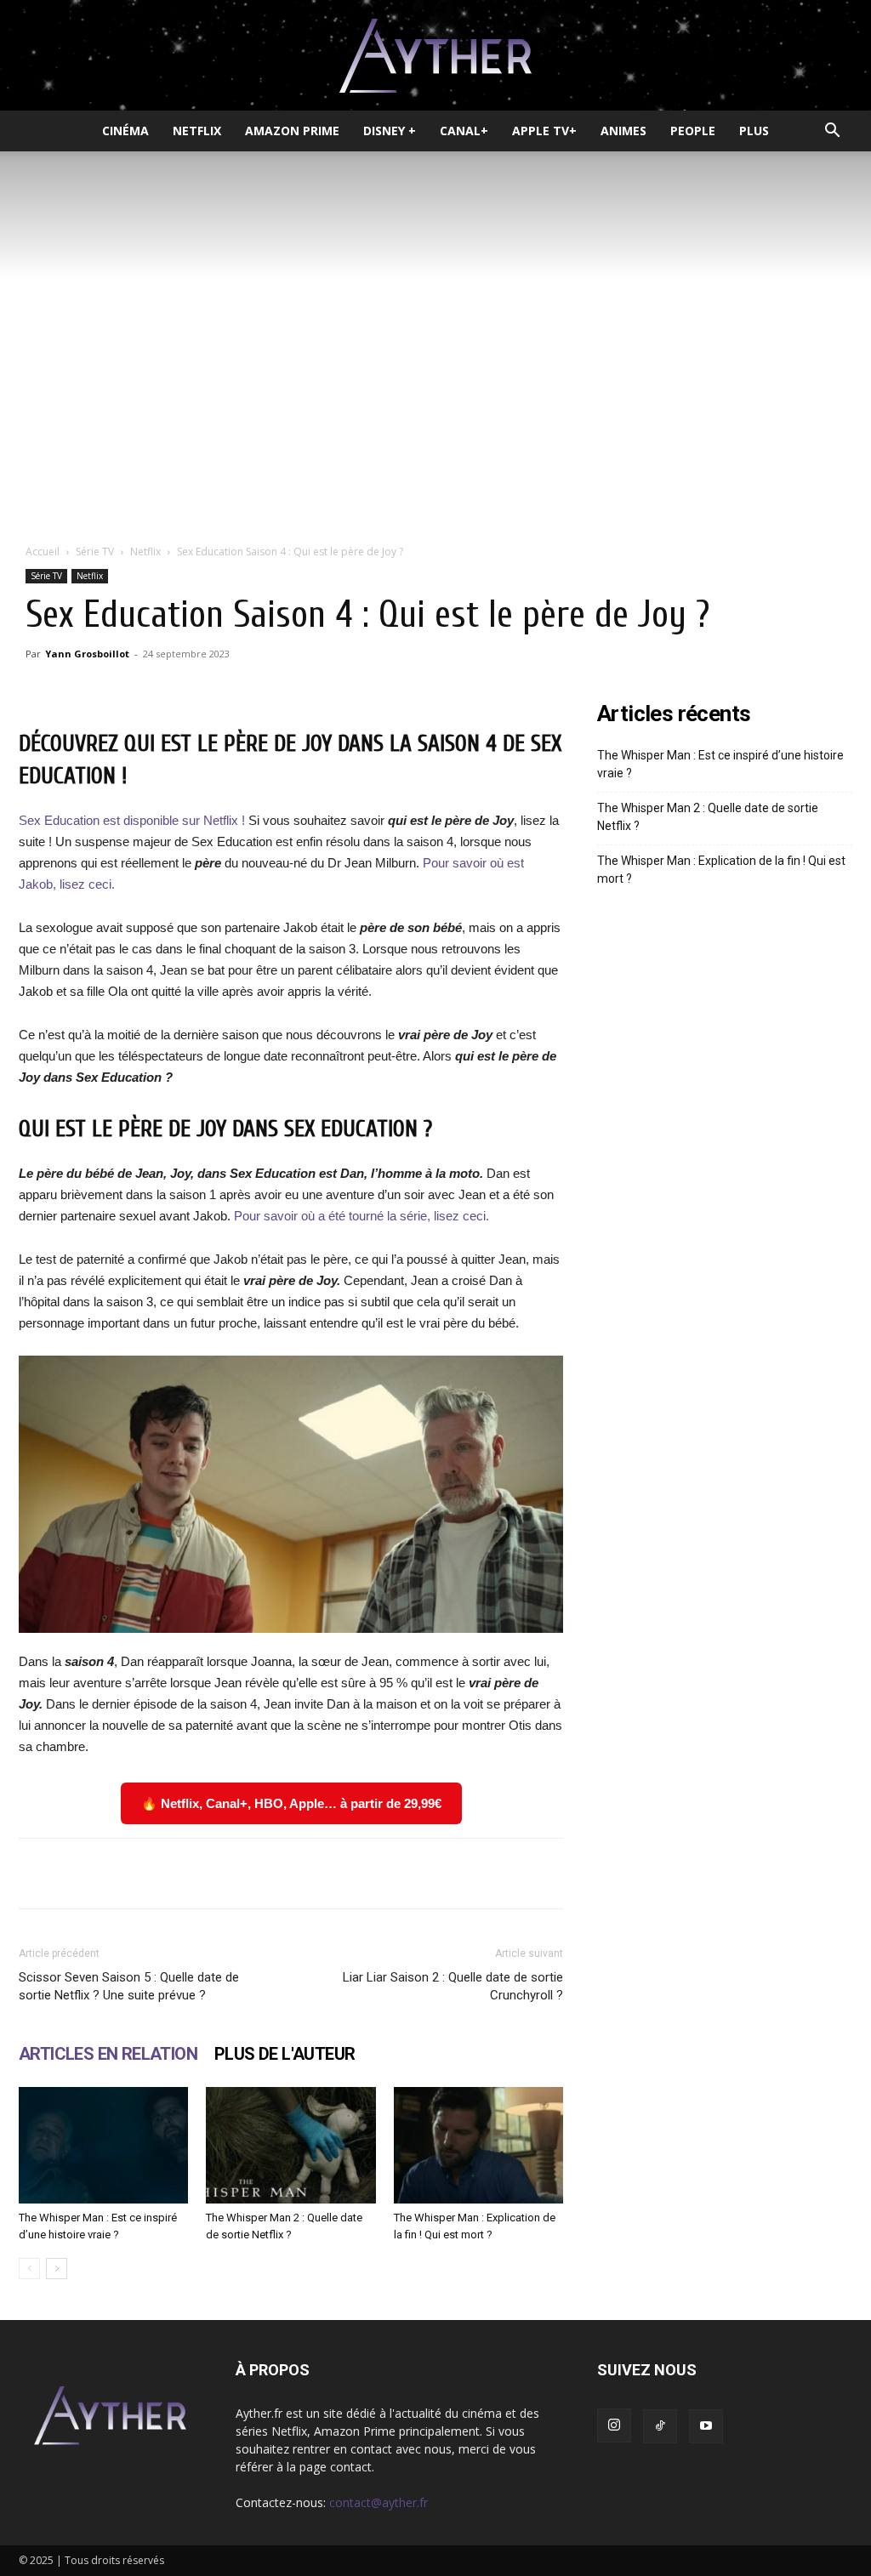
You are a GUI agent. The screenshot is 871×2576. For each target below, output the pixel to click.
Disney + (390, 131)
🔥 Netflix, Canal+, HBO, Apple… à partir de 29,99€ (291, 1803)
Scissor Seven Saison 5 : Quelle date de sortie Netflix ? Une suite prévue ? (129, 1986)
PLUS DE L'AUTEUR (285, 2054)
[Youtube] (706, 2426)
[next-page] (57, 2269)
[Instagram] (614, 2425)
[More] (536, 1874)
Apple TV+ (544, 131)
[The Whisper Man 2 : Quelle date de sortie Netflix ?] (290, 2145)
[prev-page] (29, 2269)
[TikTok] (660, 2426)
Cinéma (125, 131)
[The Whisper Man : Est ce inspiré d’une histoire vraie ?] (103, 2145)
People (693, 131)
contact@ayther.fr (379, 2502)
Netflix (197, 131)
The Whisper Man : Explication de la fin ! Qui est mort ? (721, 870)
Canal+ (464, 131)
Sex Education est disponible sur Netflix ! (134, 820)
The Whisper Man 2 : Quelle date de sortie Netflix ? (708, 817)
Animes (623, 131)
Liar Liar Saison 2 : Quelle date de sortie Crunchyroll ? (453, 1986)
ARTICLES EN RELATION (108, 2054)
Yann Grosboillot (87, 654)
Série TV (95, 552)
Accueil (43, 552)
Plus (754, 131)
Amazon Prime (292, 131)
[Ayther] (435, 56)
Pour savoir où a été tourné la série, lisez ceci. (361, 1216)
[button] (832, 132)
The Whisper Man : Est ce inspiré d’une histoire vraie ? (720, 764)
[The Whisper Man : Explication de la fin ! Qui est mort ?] (478, 2145)
